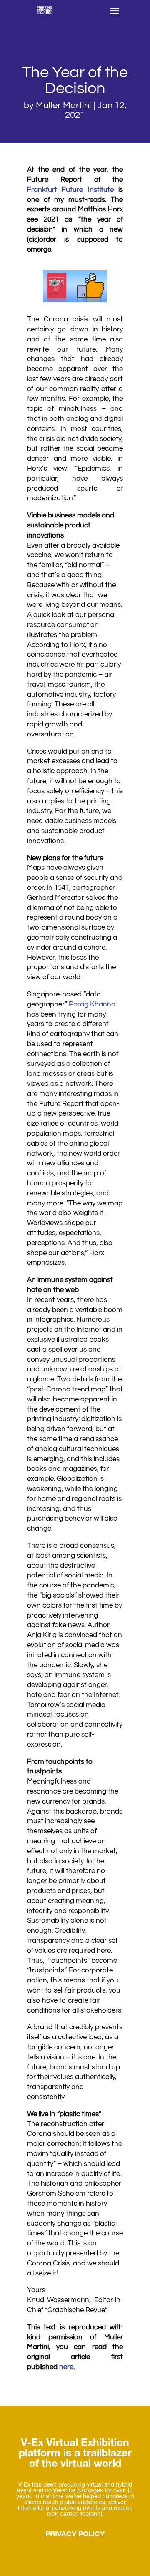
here (66, 2367)
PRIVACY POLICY (75, 2535)
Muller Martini (64, 106)
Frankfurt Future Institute (70, 190)
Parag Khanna (92, 1004)
